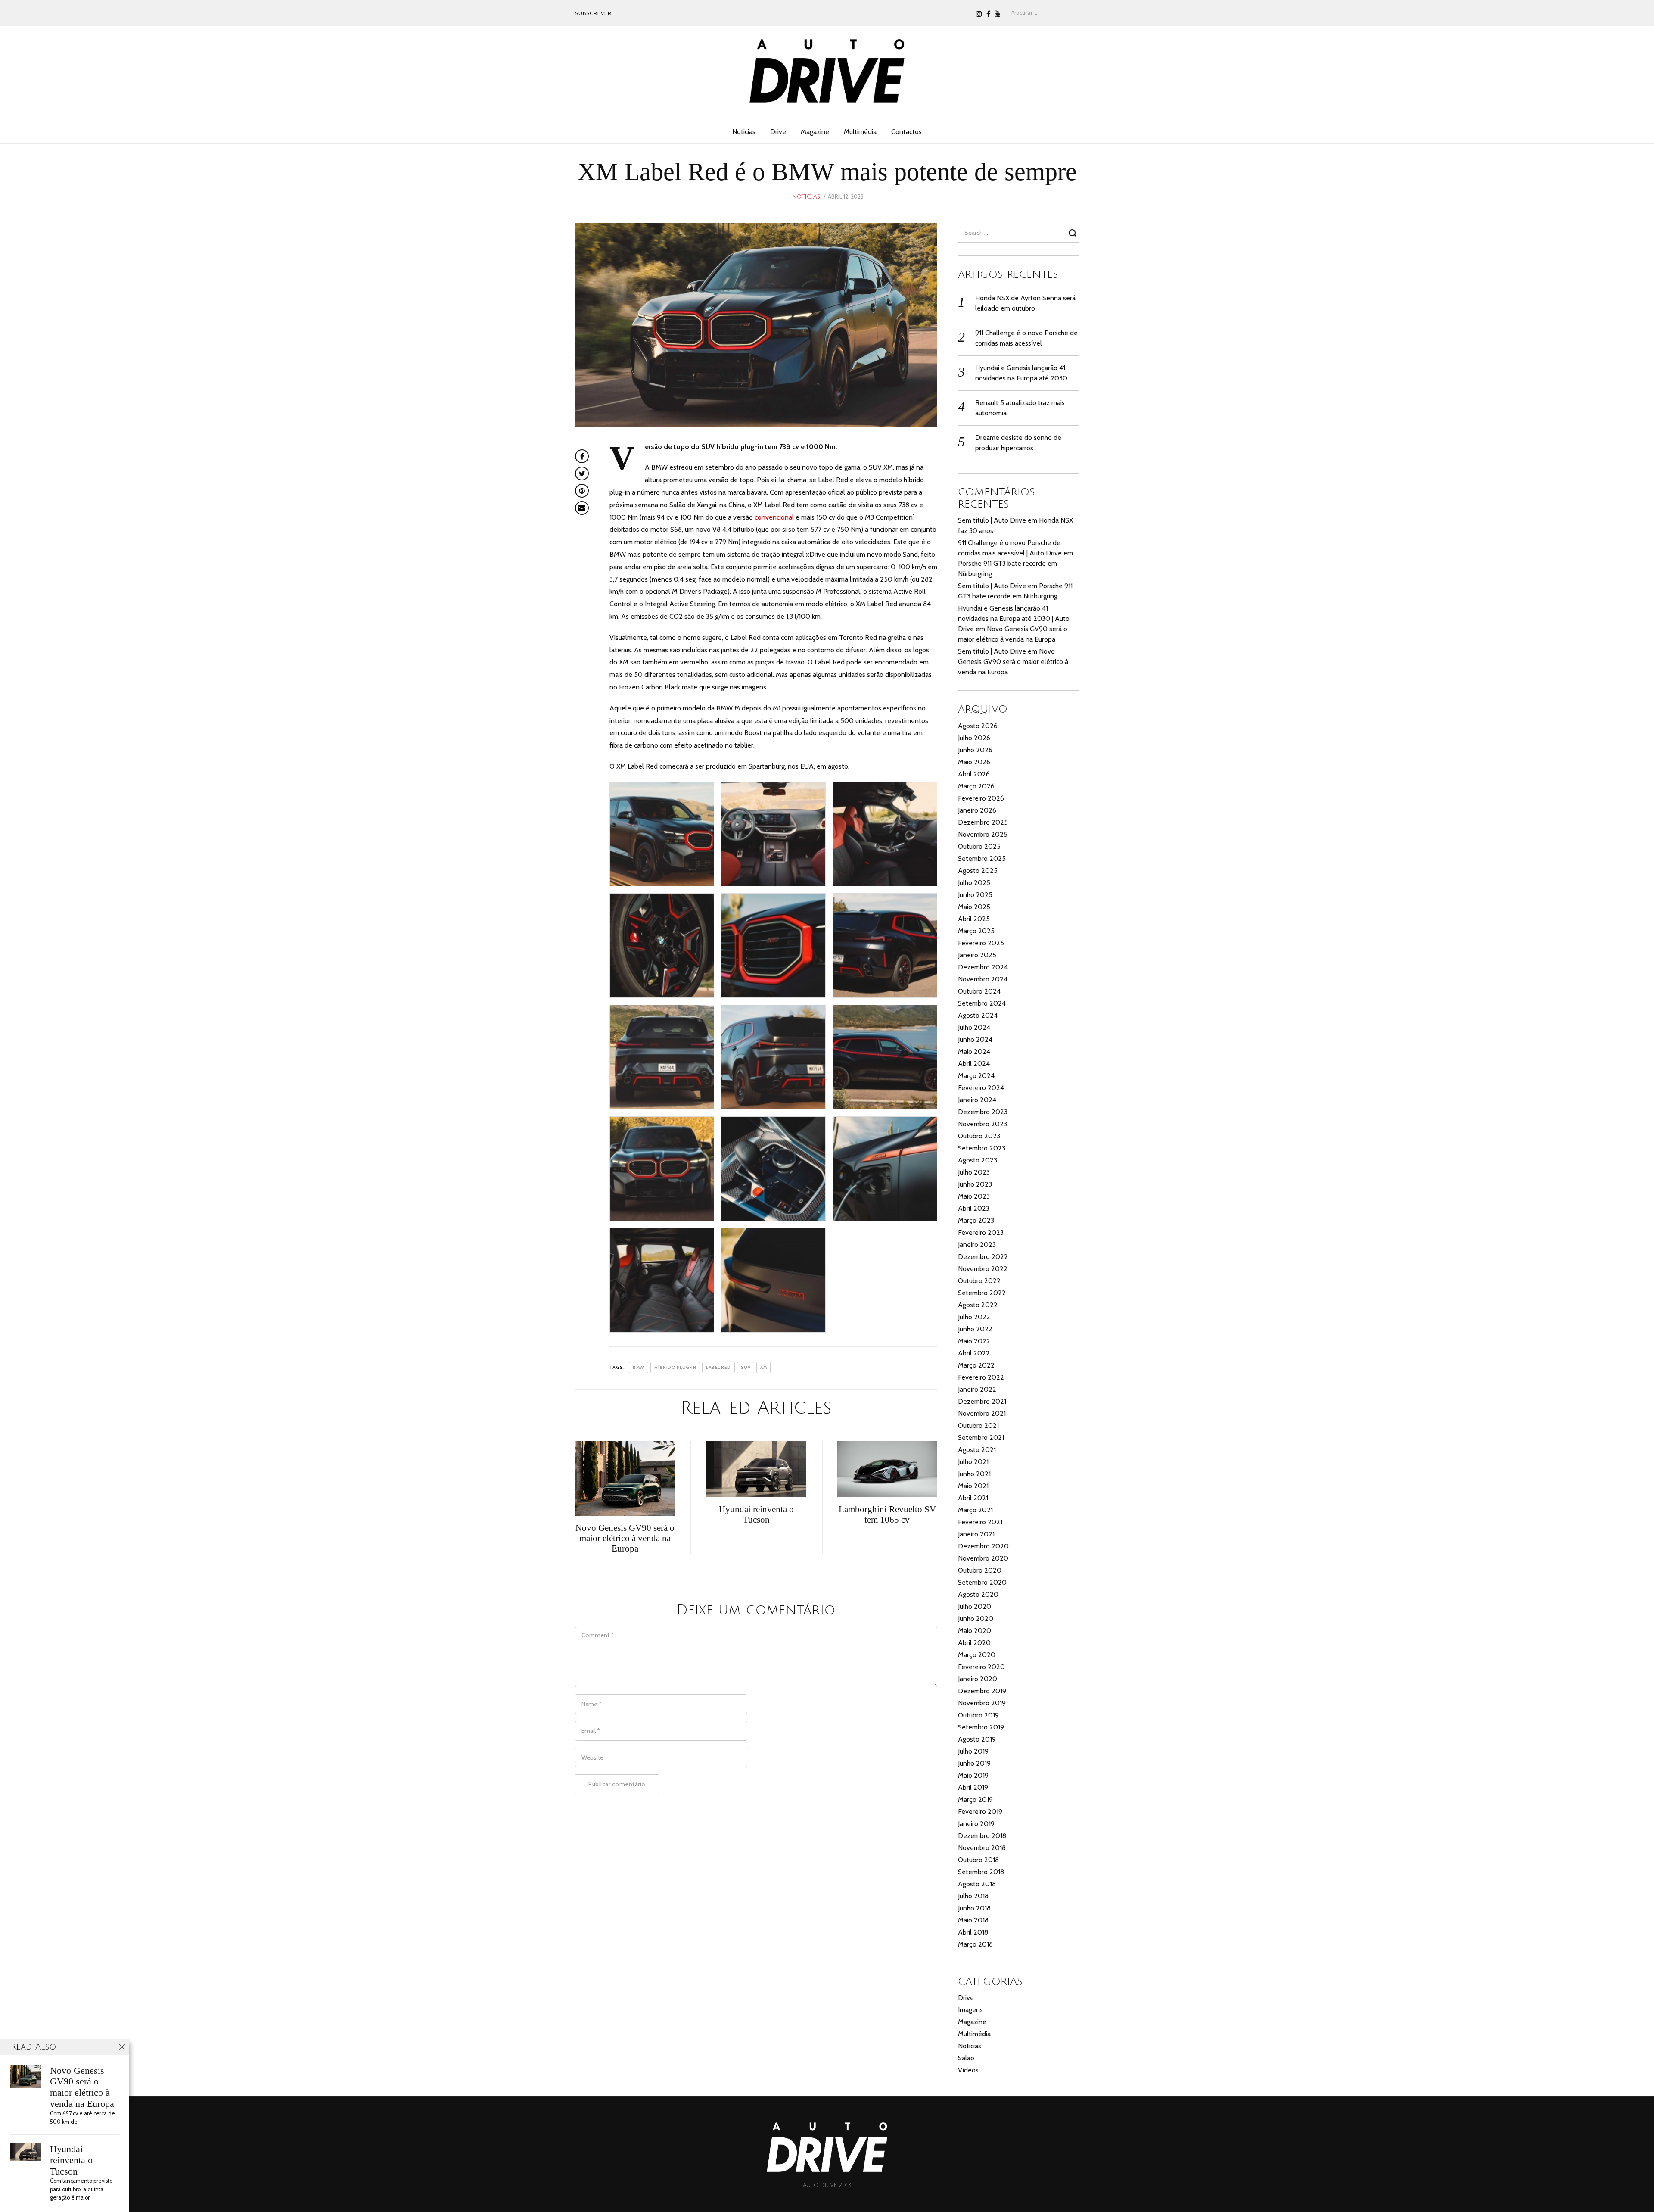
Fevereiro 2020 (981, 1667)
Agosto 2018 (977, 1884)
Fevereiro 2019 (980, 1812)
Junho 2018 (974, 1908)
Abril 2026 (974, 774)
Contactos (906, 132)
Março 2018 (975, 1944)
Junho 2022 (975, 1329)
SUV (746, 1367)
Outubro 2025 (979, 846)
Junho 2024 (975, 1039)
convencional (774, 517)
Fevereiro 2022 (981, 1377)
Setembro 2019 (981, 1727)
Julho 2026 (974, 738)
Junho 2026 (975, 750)
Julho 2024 (974, 1027)
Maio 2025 (974, 907)
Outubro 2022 (979, 1281)
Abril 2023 (974, 1208)
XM (763, 1367)
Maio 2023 (974, 1196)
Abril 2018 (973, 1932)
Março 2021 (975, 1510)
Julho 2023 (974, 1172)
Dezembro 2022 (983, 1257)
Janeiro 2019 (976, 1824)
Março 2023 (976, 1220)
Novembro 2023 (982, 1124)
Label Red (718, 1367)
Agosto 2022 (978, 1305)
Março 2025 (976, 931)
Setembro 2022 (982, 1293)
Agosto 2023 (978, 1160)
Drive (778, 132)
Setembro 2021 (981, 1438)
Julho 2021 (973, 1462)
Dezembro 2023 (983, 1112)
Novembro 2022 (983, 1269)
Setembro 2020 (982, 1582)
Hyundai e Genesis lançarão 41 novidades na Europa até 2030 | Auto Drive (1014, 618)
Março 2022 (976, 1365)
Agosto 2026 (978, 726)
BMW (639, 1367)
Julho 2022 (974, 1317)
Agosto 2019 (977, 1739)
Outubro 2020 (980, 1570)
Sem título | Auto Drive (992, 520)
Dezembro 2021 (982, 1401)
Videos (968, 2070)
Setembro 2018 (981, 1872)
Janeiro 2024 (977, 1100)
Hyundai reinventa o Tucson (71, 2160)
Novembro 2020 (983, 1558)
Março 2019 (975, 1799)
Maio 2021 (973, 1486)
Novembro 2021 (982, 1413)
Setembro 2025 (982, 858)
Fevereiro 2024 (981, 1088)
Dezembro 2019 (982, 1691)
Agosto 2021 (977, 1450)
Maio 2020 (975, 1631)
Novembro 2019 (982, 1703)
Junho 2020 (976, 1618)
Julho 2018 (973, 1896)
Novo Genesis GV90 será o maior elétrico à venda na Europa (1013, 662)
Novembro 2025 (983, 834)
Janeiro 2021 (976, 1534)
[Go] (1074, 233)
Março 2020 (977, 1655)
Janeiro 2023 (977, 1245)
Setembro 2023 (982, 1148)
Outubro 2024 (979, 991)
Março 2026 (976, 786)
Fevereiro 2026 (981, 798)
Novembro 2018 (982, 1848)
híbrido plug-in (675, 1367)
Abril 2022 (974, 1353)
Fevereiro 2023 (981, 1232)
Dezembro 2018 (982, 1836)
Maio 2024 (974, 1051)
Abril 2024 (974, 1064)
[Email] (582, 508)
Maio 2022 (974, 1341)
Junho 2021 (974, 1474)
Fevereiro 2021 (980, 1522)
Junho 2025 (975, 895)
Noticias (744, 132)
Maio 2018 (973, 1920)
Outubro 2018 (978, 1860)
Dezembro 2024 (983, 967)
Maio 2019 (973, 1775)
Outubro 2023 (979, 1136)
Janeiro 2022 (977, 1389)
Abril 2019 (973, 1787)
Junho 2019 (974, 1763)
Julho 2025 (974, 883)
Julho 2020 (975, 1606)
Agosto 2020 (978, 1594)
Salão (966, 2058)
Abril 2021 (973, 1498)
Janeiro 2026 (977, 810)
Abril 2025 (974, 919)
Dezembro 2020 (983, 1546)
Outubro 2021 (978, 1425)
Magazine (815, 132)
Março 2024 (976, 1076)
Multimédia (860, 132)
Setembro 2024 (982, 1003)
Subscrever (593, 13)
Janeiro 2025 (977, 955)
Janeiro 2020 (978, 1679)
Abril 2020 (974, 1643)
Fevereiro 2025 (981, 943)
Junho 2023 (975, 1184)
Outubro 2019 (978, 1715)
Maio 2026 (974, 762)
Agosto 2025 (978, 871)
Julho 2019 (973, 1751)
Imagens (970, 2010)
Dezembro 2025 (983, 822)
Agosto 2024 (978, 1015)
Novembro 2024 (983, 979)
